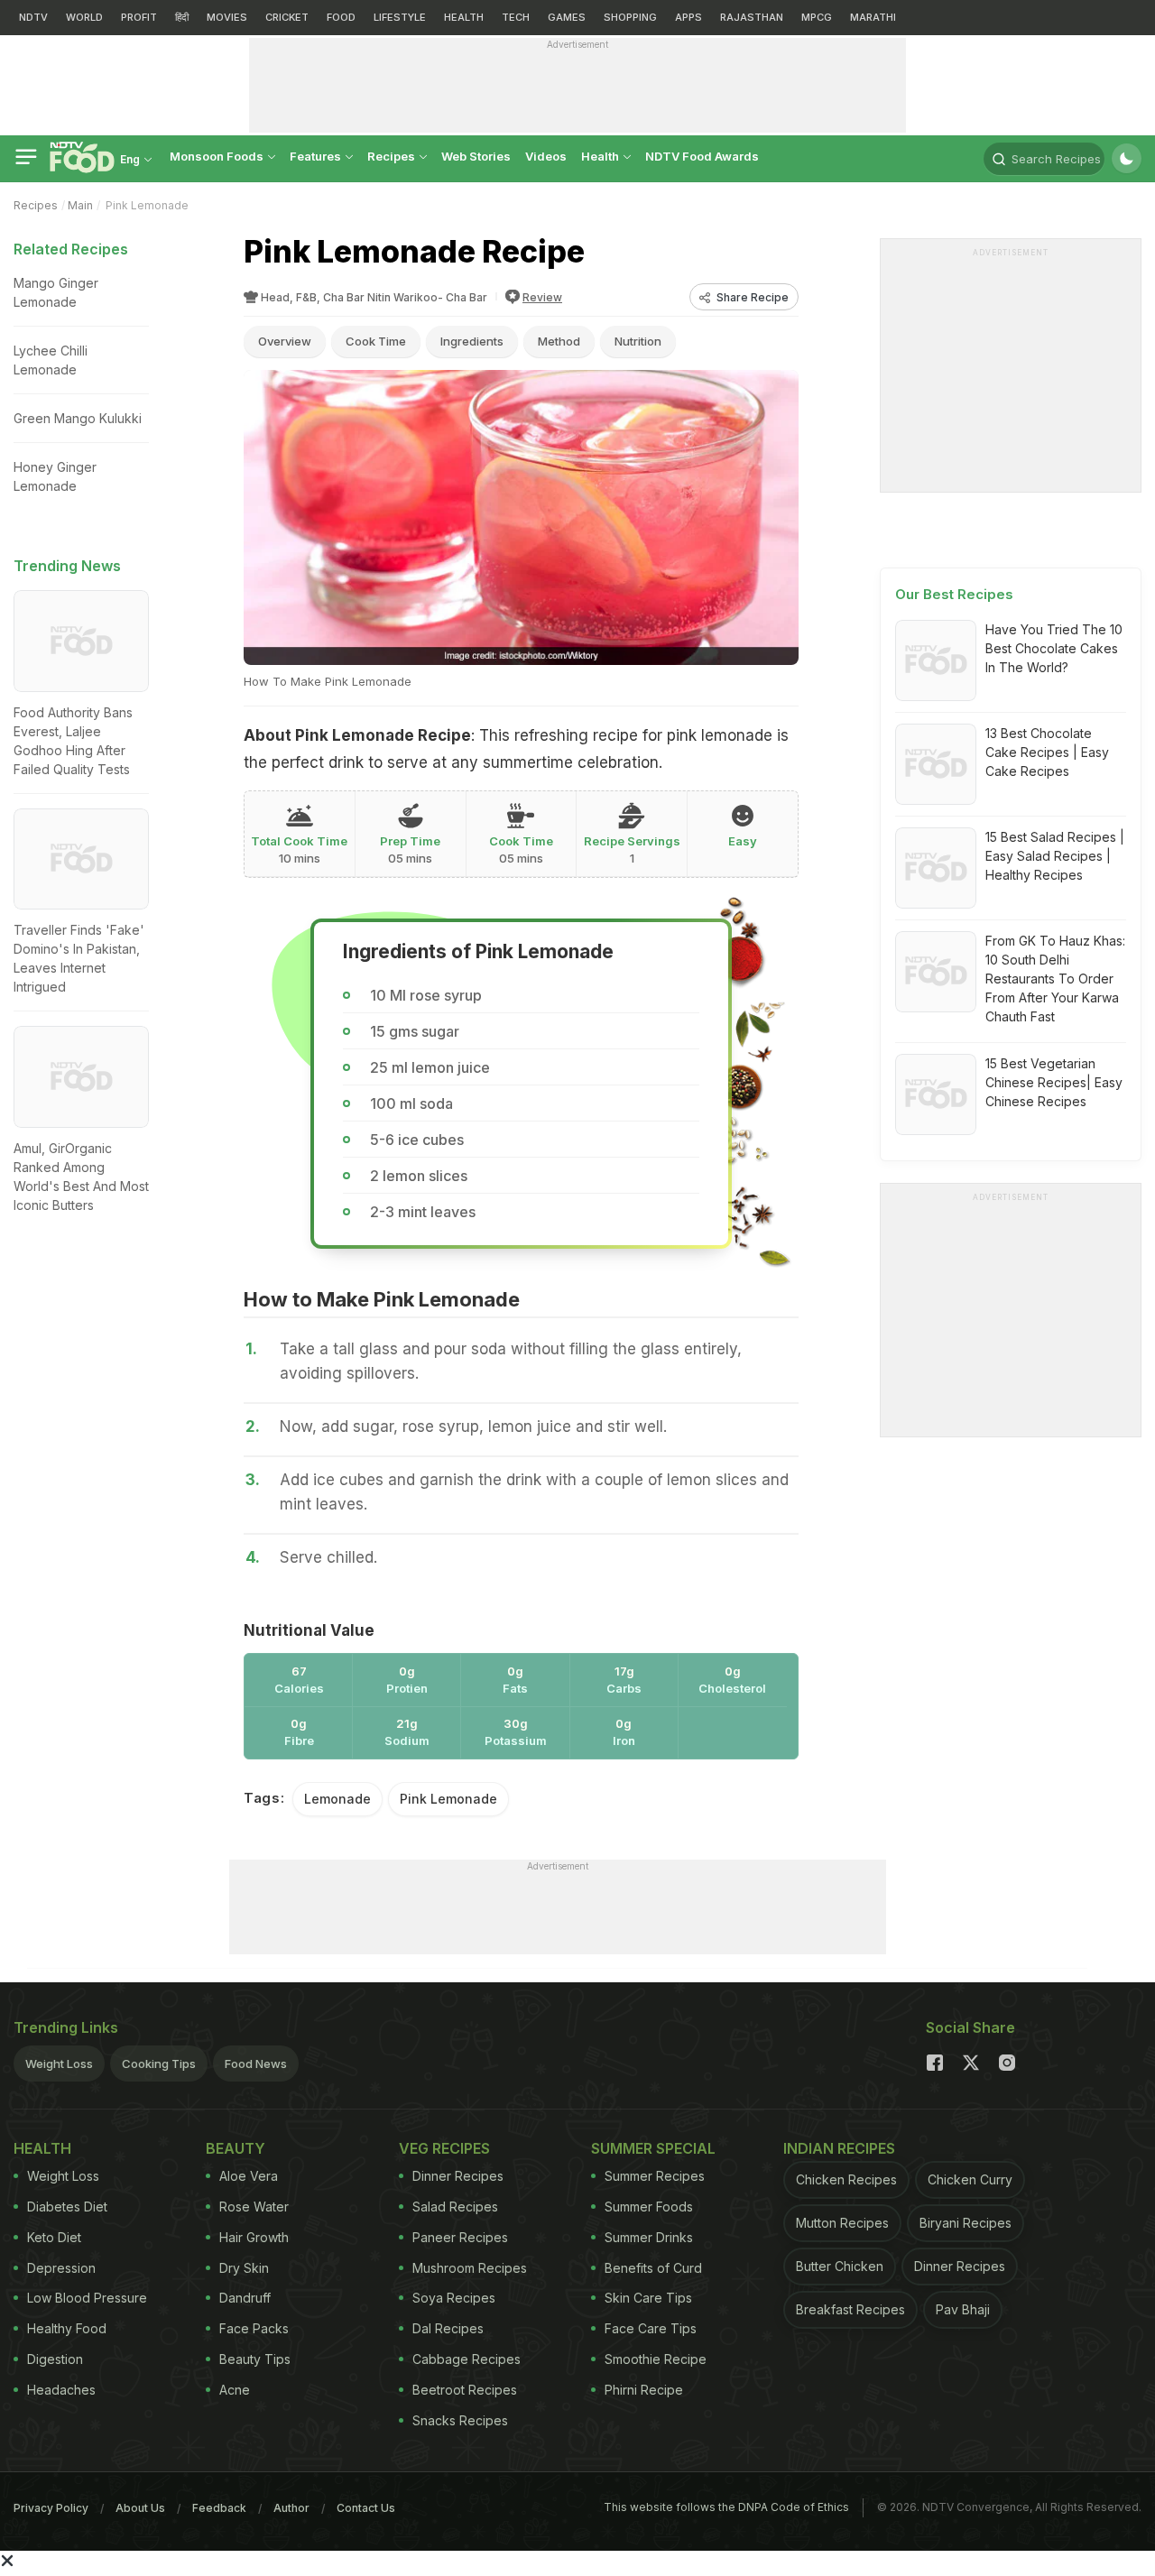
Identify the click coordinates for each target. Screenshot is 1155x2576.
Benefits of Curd (653, 2268)
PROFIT (139, 17)
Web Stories (476, 156)
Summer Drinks (649, 2237)
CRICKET (287, 17)
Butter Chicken (840, 2266)
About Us (140, 2508)
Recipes (393, 156)
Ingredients (472, 341)
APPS (688, 17)
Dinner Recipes (458, 2176)
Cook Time (376, 341)
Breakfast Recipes (850, 2309)
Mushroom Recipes (470, 2268)
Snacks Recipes (460, 2420)
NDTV (33, 17)
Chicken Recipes (846, 2179)
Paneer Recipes (460, 2237)
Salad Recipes (455, 2207)
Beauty (236, 2148)
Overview (285, 341)
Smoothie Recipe (656, 2359)
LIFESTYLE (400, 17)
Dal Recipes (448, 2328)
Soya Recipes (454, 2298)
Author (291, 2508)
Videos (546, 156)
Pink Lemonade (448, 1799)
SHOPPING (630, 17)
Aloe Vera (249, 2176)
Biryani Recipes (966, 2223)
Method (559, 341)
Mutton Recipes (842, 2223)
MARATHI (873, 17)
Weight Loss (59, 2064)
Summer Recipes (655, 2176)
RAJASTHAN (752, 17)
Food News (256, 2064)
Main (80, 205)
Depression (61, 2268)
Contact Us (366, 2508)
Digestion (55, 2359)
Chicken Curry (970, 2179)
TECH (516, 17)
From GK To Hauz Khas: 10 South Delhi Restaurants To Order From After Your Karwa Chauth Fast (1055, 979)
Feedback (219, 2508)
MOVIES (227, 17)
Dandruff (245, 2298)
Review (542, 297)
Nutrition (638, 341)
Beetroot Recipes (465, 2390)
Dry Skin (244, 2268)
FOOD (341, 17)
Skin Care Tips (648, 2298)
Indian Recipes (839, 2148)
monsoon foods (218, 156)
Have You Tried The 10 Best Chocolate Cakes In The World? (1054, 648)
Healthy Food (67, 2328)
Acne (235, 2390)
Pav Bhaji (963, 2309)
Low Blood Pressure (87, 2298)
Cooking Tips (159, 2064)
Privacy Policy (51, 2508)
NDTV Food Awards (702, 156)
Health (601, 156)
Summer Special (653, 2148)
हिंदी (182, 17)
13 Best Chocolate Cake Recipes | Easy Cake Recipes (1047, 752)
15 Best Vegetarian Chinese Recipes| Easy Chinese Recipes (1054, 1082)
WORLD (84, 17)
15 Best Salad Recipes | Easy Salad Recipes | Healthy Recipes (1055, 856)
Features (317, 156)
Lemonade (337, 1799)
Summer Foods (649, 2207)
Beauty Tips (255, 2359)
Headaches (61, 2390)
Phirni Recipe (644, 2390)
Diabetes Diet (67, 2207)
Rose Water (254, 2207)
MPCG (817, 17)
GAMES (567, 17)
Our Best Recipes (954, 594)
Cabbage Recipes (467, 2359)
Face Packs (254, 2328)
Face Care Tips (651, 2328)
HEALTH (464, 17)
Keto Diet (54, 2237)
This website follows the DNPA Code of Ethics (726, 2507)
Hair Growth (254, 2237)
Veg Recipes (444, 2148)
